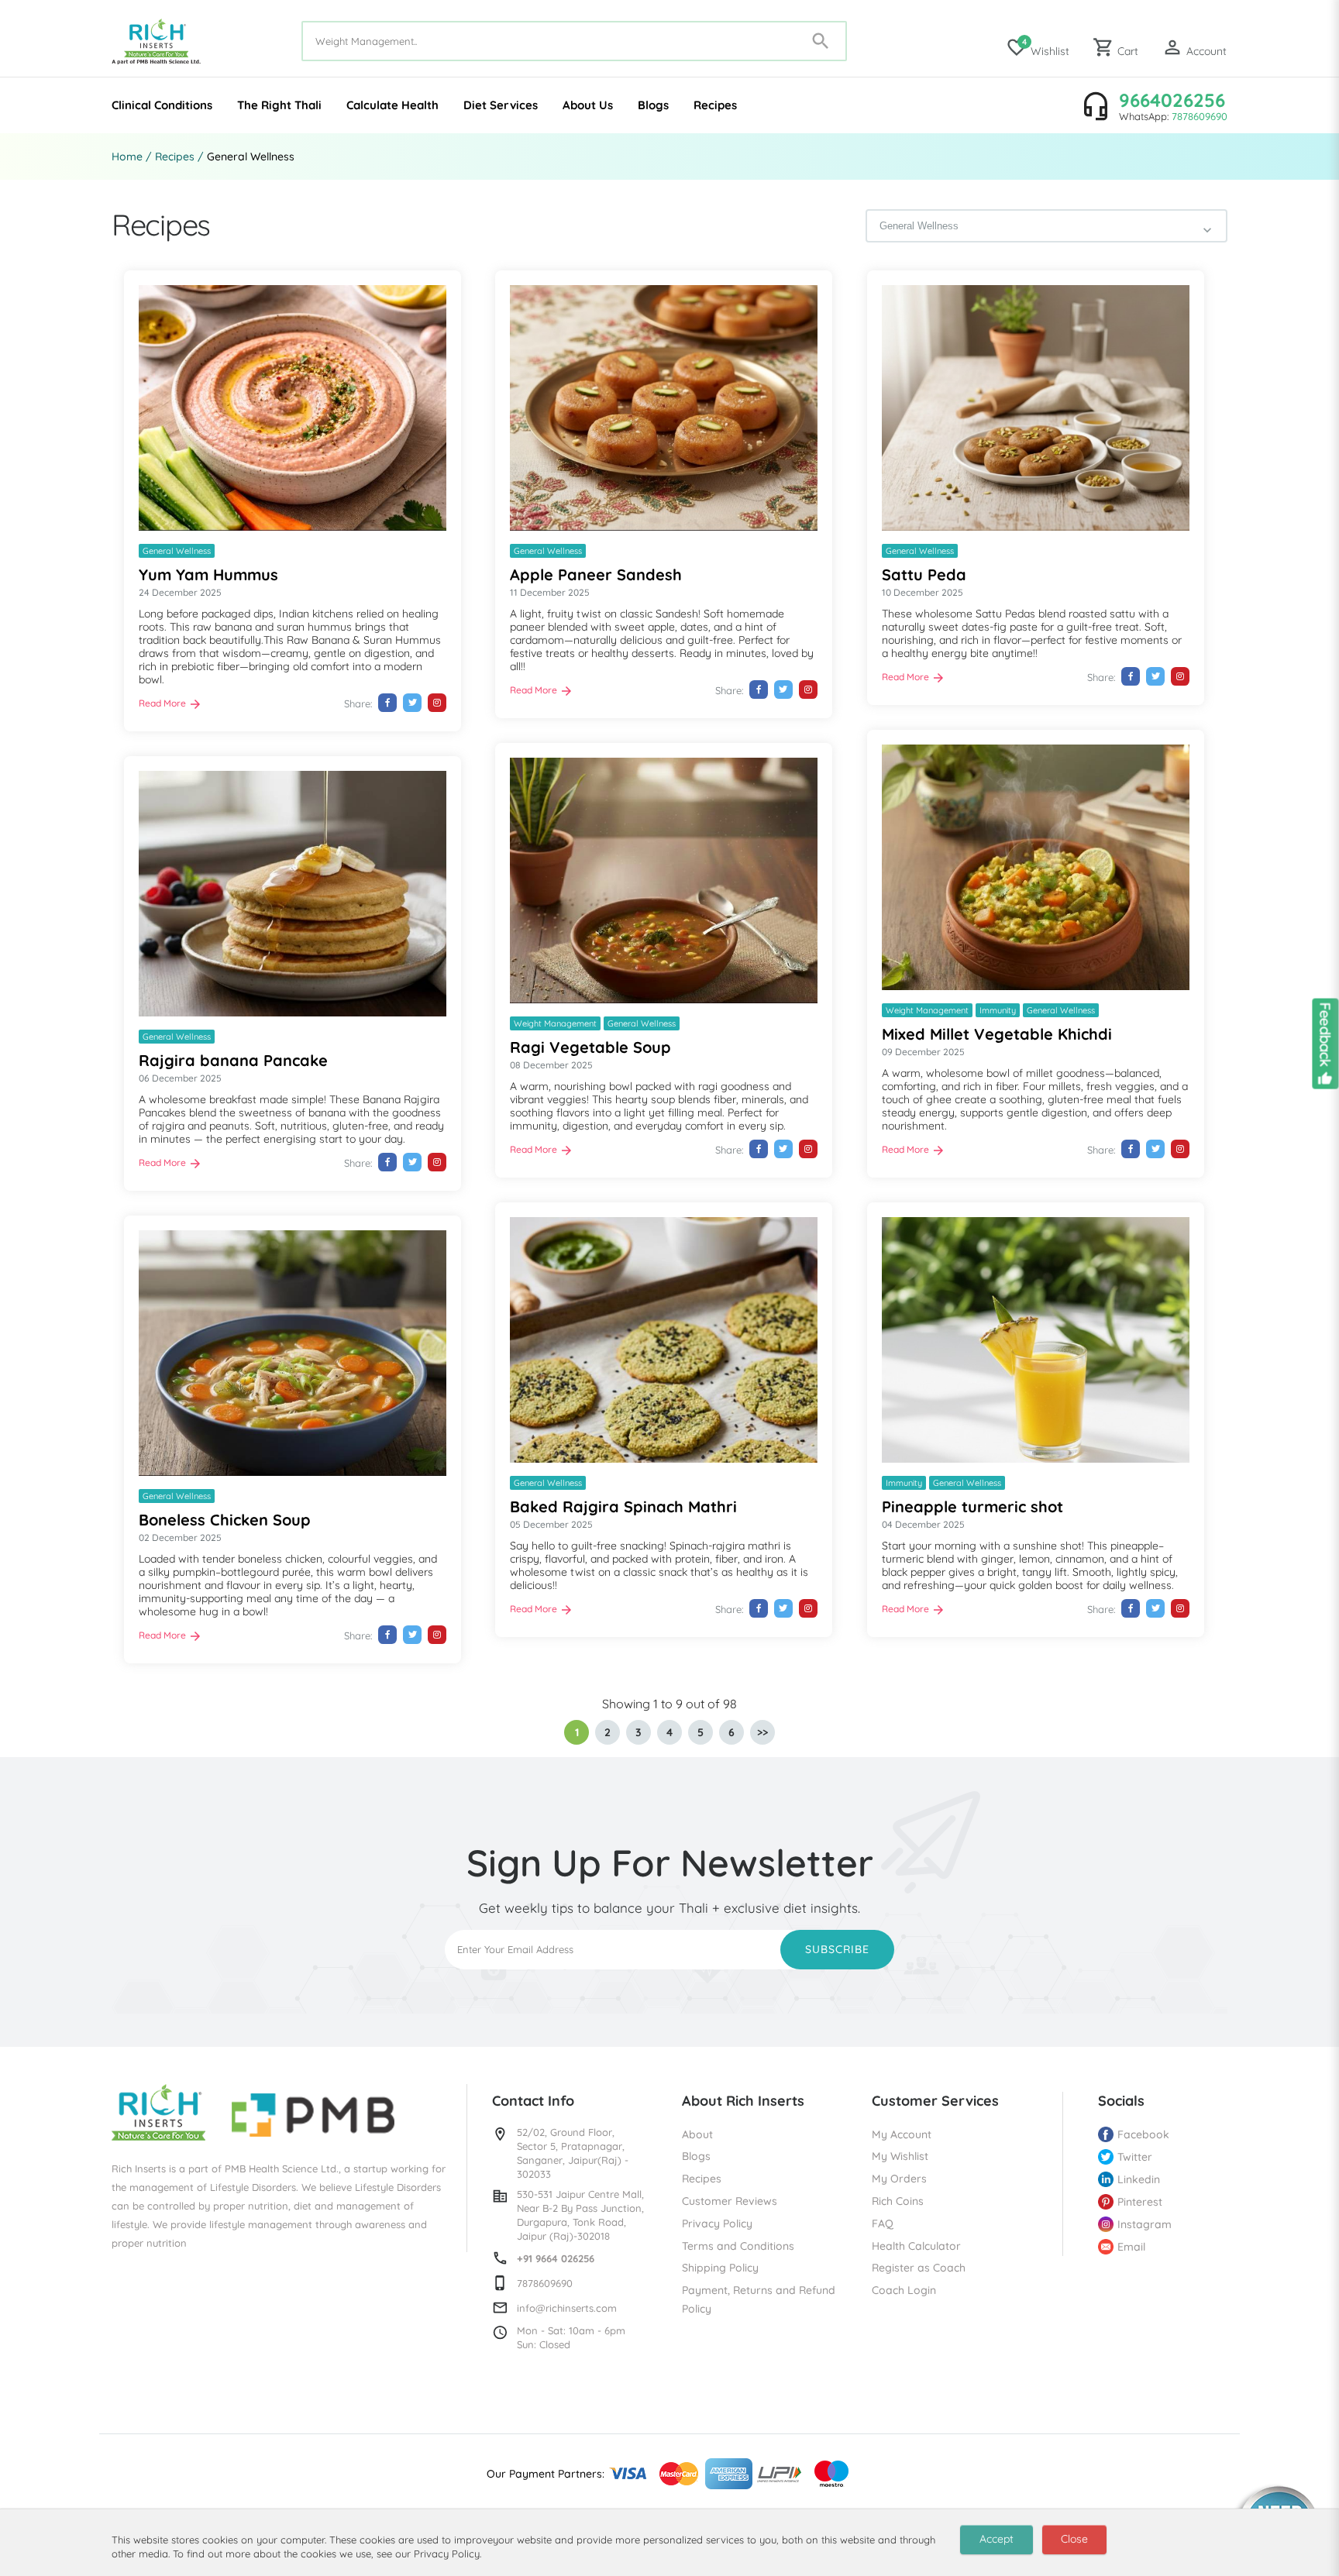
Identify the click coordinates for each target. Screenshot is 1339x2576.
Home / (132, 156)
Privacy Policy (717, 2223)
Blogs (653, 105)
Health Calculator (916, 2246)
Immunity (998, 1010)
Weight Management (927, 1010)
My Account (902, 2134)
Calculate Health (392, 105)
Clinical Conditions (162, 105)
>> (762, 1732)
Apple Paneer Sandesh (596, 574)
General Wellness (177, 551)
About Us (588, 105)
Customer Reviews (730, 2201)
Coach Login (904, 2290)
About (697, 2134)
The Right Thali (279, 105)
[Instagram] (437, 703)
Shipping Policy (720, 2268)
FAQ (883, 2223)
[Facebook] (387, 703)
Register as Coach (919, 2268)
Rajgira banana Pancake (233, 1060)
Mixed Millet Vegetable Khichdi (997, 1034)
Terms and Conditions (738, 2246)
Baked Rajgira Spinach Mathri (623, 1506)
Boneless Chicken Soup (225, 1520)
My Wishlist (900, 2156)
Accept (997, 2539)
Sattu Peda (924, 574)
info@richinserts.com (567, 2308)
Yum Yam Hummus (208, 574)
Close (1074, 2539)
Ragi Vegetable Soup (590, 1047)
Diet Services (501, 105)
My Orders (899, 2179)
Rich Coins (898, 2201)
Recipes (715, 105)
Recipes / (179, 156)
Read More (162, 703)
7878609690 (1200, 116)
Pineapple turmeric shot (972, 1506)
